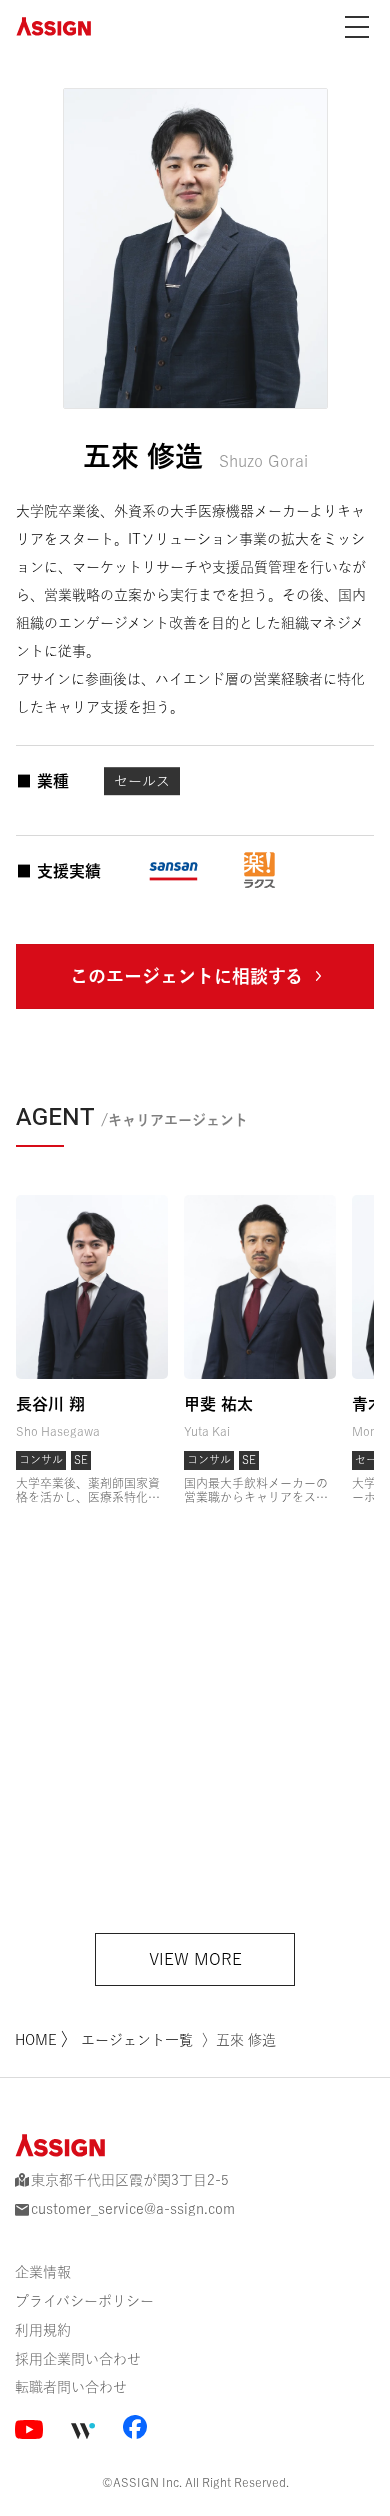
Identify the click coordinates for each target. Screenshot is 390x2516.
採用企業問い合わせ (78, 2359)
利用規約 (43, 2330)
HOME (38, 2040)
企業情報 (43, 2272)
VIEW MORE (195, 1959)
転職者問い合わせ (71, 2387)
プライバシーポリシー (84, 2301)
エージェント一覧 (137, 2040)
